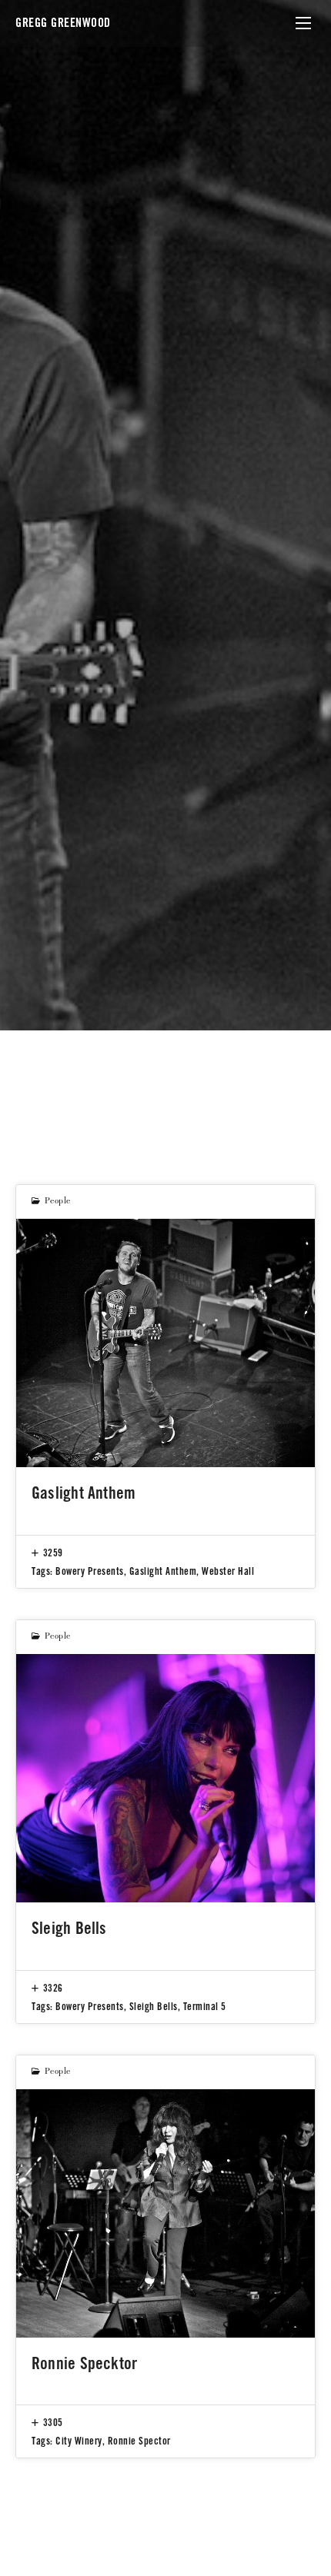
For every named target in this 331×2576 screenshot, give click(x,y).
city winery (79, 2441)
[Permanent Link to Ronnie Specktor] (165, 2213)
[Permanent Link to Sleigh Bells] (165, 1778)
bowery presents (90, 1571)
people (58, 1202)
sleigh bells (154, 2006)
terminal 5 (205, 2006)
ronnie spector (139, 2441)
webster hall (228, 1571)
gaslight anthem (163, 1571)
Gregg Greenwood (63, 23)
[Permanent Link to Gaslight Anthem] (165, 1343)
